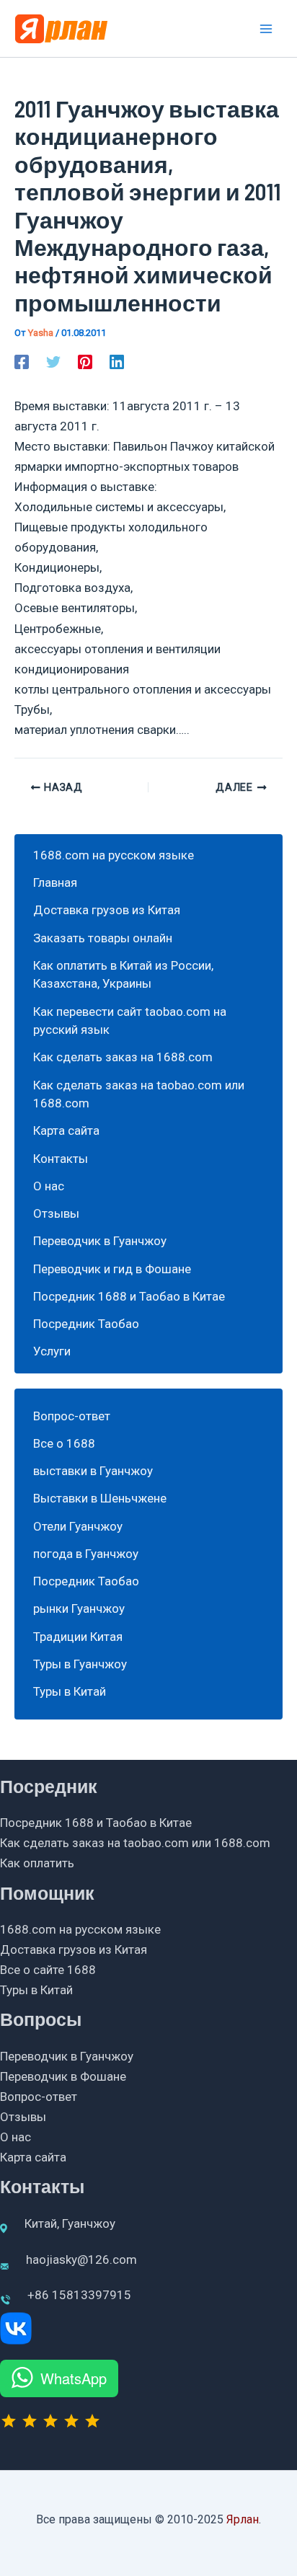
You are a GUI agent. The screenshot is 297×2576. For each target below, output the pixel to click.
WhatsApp (74, 2378)
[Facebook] (22, 362)
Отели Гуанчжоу (78, 1526)
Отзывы (56, 1213)
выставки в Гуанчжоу (93, 1471)
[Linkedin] (117, 362)
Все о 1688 (64, 1443)
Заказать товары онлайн (103, 938)
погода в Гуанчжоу (86, 1554)
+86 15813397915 (79, 2295)
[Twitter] (53, 362)
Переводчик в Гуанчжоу (100, 1241)
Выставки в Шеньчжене (100, 1498)
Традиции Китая (78, 1637)
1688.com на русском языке (114, 855)
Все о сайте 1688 (48, 1970)
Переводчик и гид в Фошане (112, 1269)
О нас (49, 1186)
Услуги (52, 1351)
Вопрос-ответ (72, 1416)
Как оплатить (37, 1863)
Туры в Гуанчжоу (80, 1664)
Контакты (61, 1159)
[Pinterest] (85, 362)
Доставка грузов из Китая (107, 910)
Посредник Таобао (86, 1324)
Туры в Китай (70, 1691)
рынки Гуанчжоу (79, 1608)
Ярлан (243, 2519)
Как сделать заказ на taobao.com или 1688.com (135, 1843)
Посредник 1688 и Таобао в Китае (129, 1296)
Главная (55, 882)
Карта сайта (66, 1130)
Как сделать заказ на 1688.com (123, 1057)
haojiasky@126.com (81, 2259)
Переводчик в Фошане (63, 2076)
